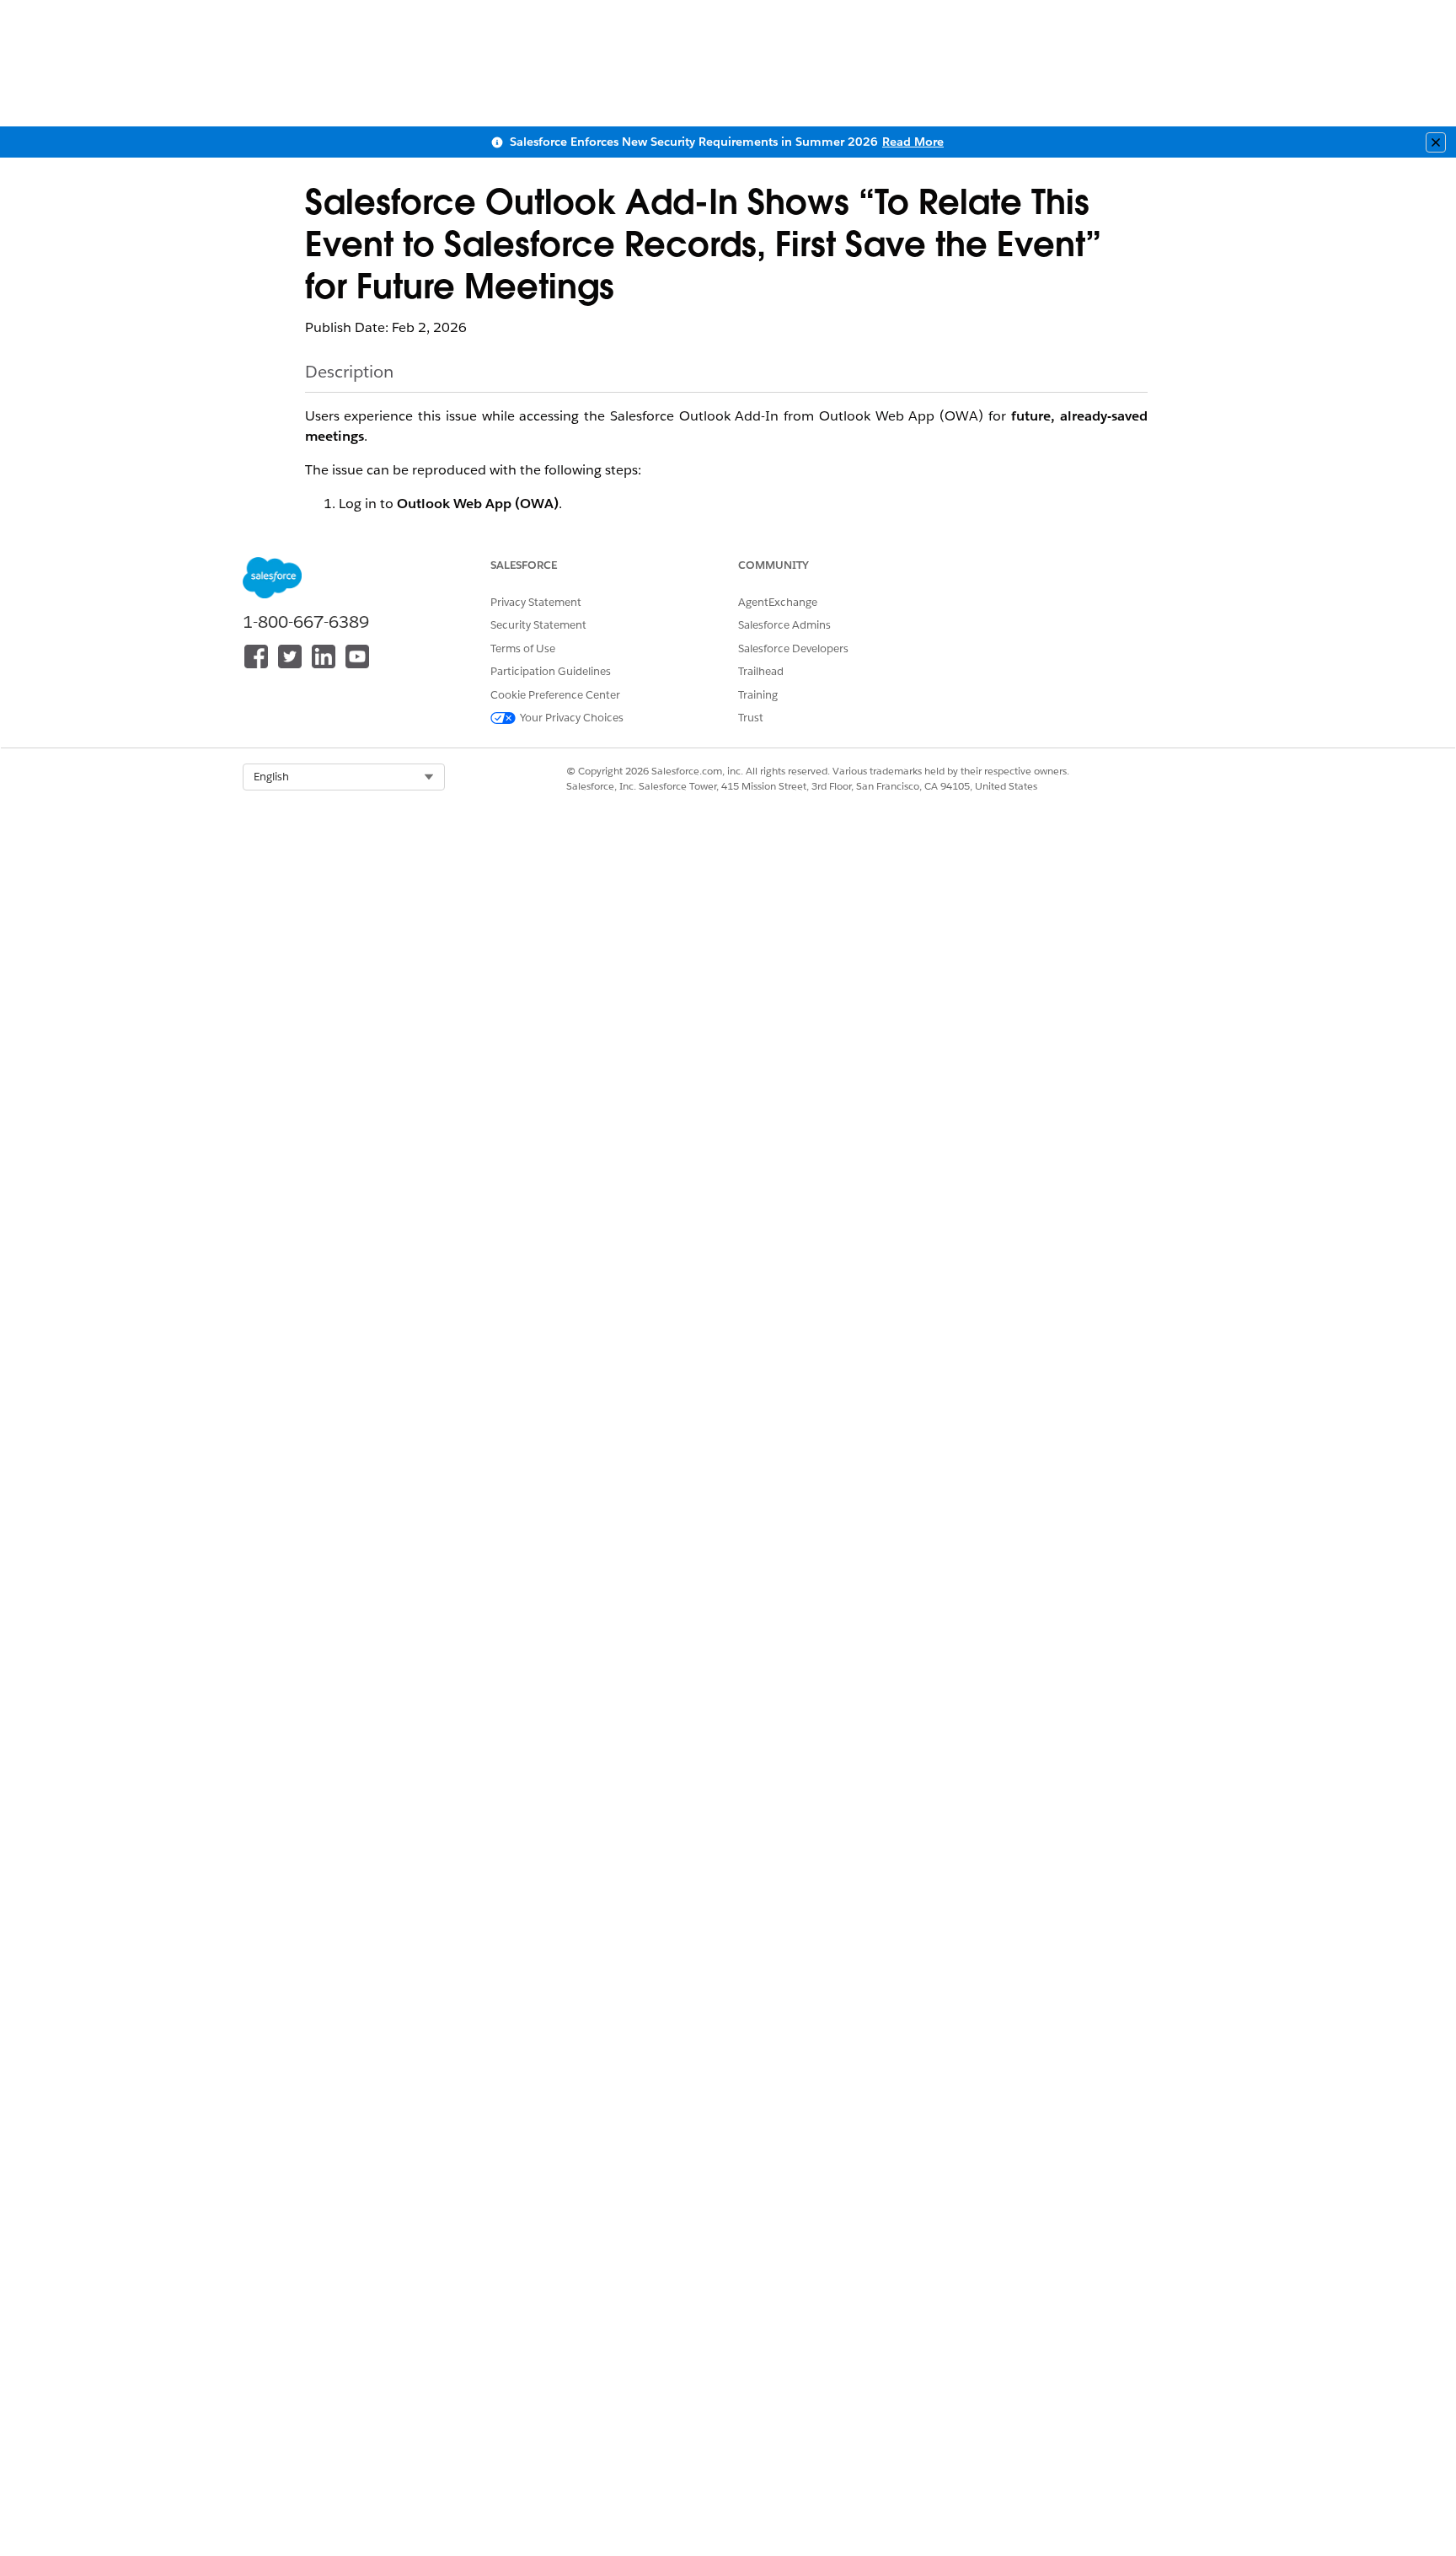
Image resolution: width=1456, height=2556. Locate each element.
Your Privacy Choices (572, 718)
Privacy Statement (536, 602)
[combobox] (344, 777)
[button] (344, 777)
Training (758, 695)
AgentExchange (778, 602)
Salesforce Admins (784, 625)
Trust (751, 718)
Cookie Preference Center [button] (555, 695)
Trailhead (761, 671)
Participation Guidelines (551, 671)
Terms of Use (523, 648)
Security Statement (538, 625)
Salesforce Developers (793, 648)
